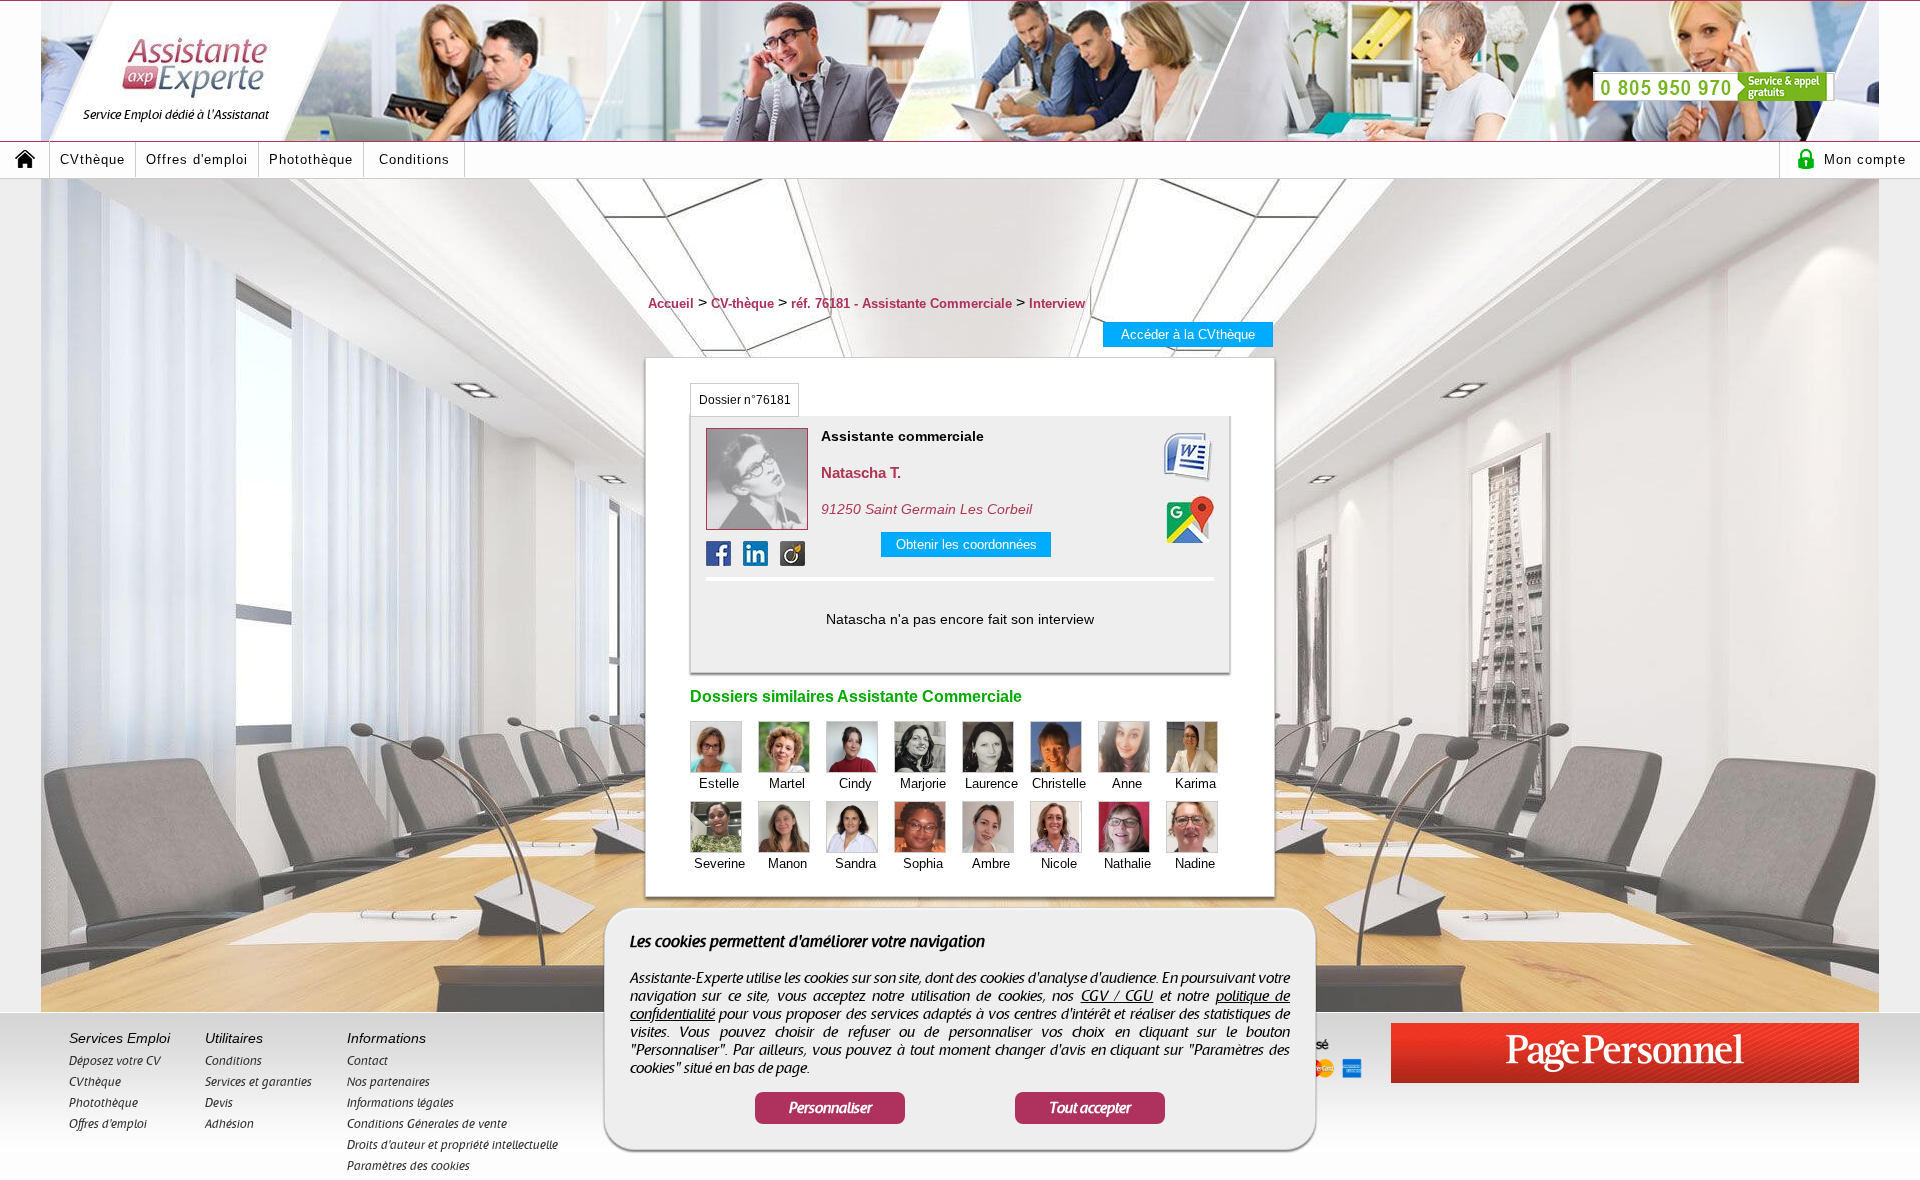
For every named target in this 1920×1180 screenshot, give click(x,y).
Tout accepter (1090, 1108)
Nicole (1059, 863)
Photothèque (311, 159)
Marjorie (923, 783)
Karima (1195, 783)
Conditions (414, 159)
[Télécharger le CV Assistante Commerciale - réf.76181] (1164, 458)
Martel (787, 783)
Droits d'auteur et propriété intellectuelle (452, 1145)
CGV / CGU (1117, 996)
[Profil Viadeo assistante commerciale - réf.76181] (792, 560)
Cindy (855, 783)
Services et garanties (258, 1082)
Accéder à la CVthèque (1188, 334)
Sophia (923, 863)
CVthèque (92, 159)
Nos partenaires (388, 1082)
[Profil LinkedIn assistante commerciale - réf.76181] (761, 560)
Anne (1127, 783)
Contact (367, 1061)
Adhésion (229, 1124)
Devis (219, 1103)
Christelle (1059, 783)
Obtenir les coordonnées (966, 544)
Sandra (855, 863)
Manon (787, 863)
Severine (719, 863)
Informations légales (400, 1103)
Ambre (991, 863)
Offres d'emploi (197, 159)
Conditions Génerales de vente (427, 1124)
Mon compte (1865, 159)
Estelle (719, 783)
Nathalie (1127, 863)
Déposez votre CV (115, 1061)
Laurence (991, 783)
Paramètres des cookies (408, 1166)
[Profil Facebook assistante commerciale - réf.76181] (724, 560)
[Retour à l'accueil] (25, 159)
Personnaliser (830, 1108)
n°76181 (745, 400)
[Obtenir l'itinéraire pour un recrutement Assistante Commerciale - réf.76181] (1190, 519)
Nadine (1195, 863)
